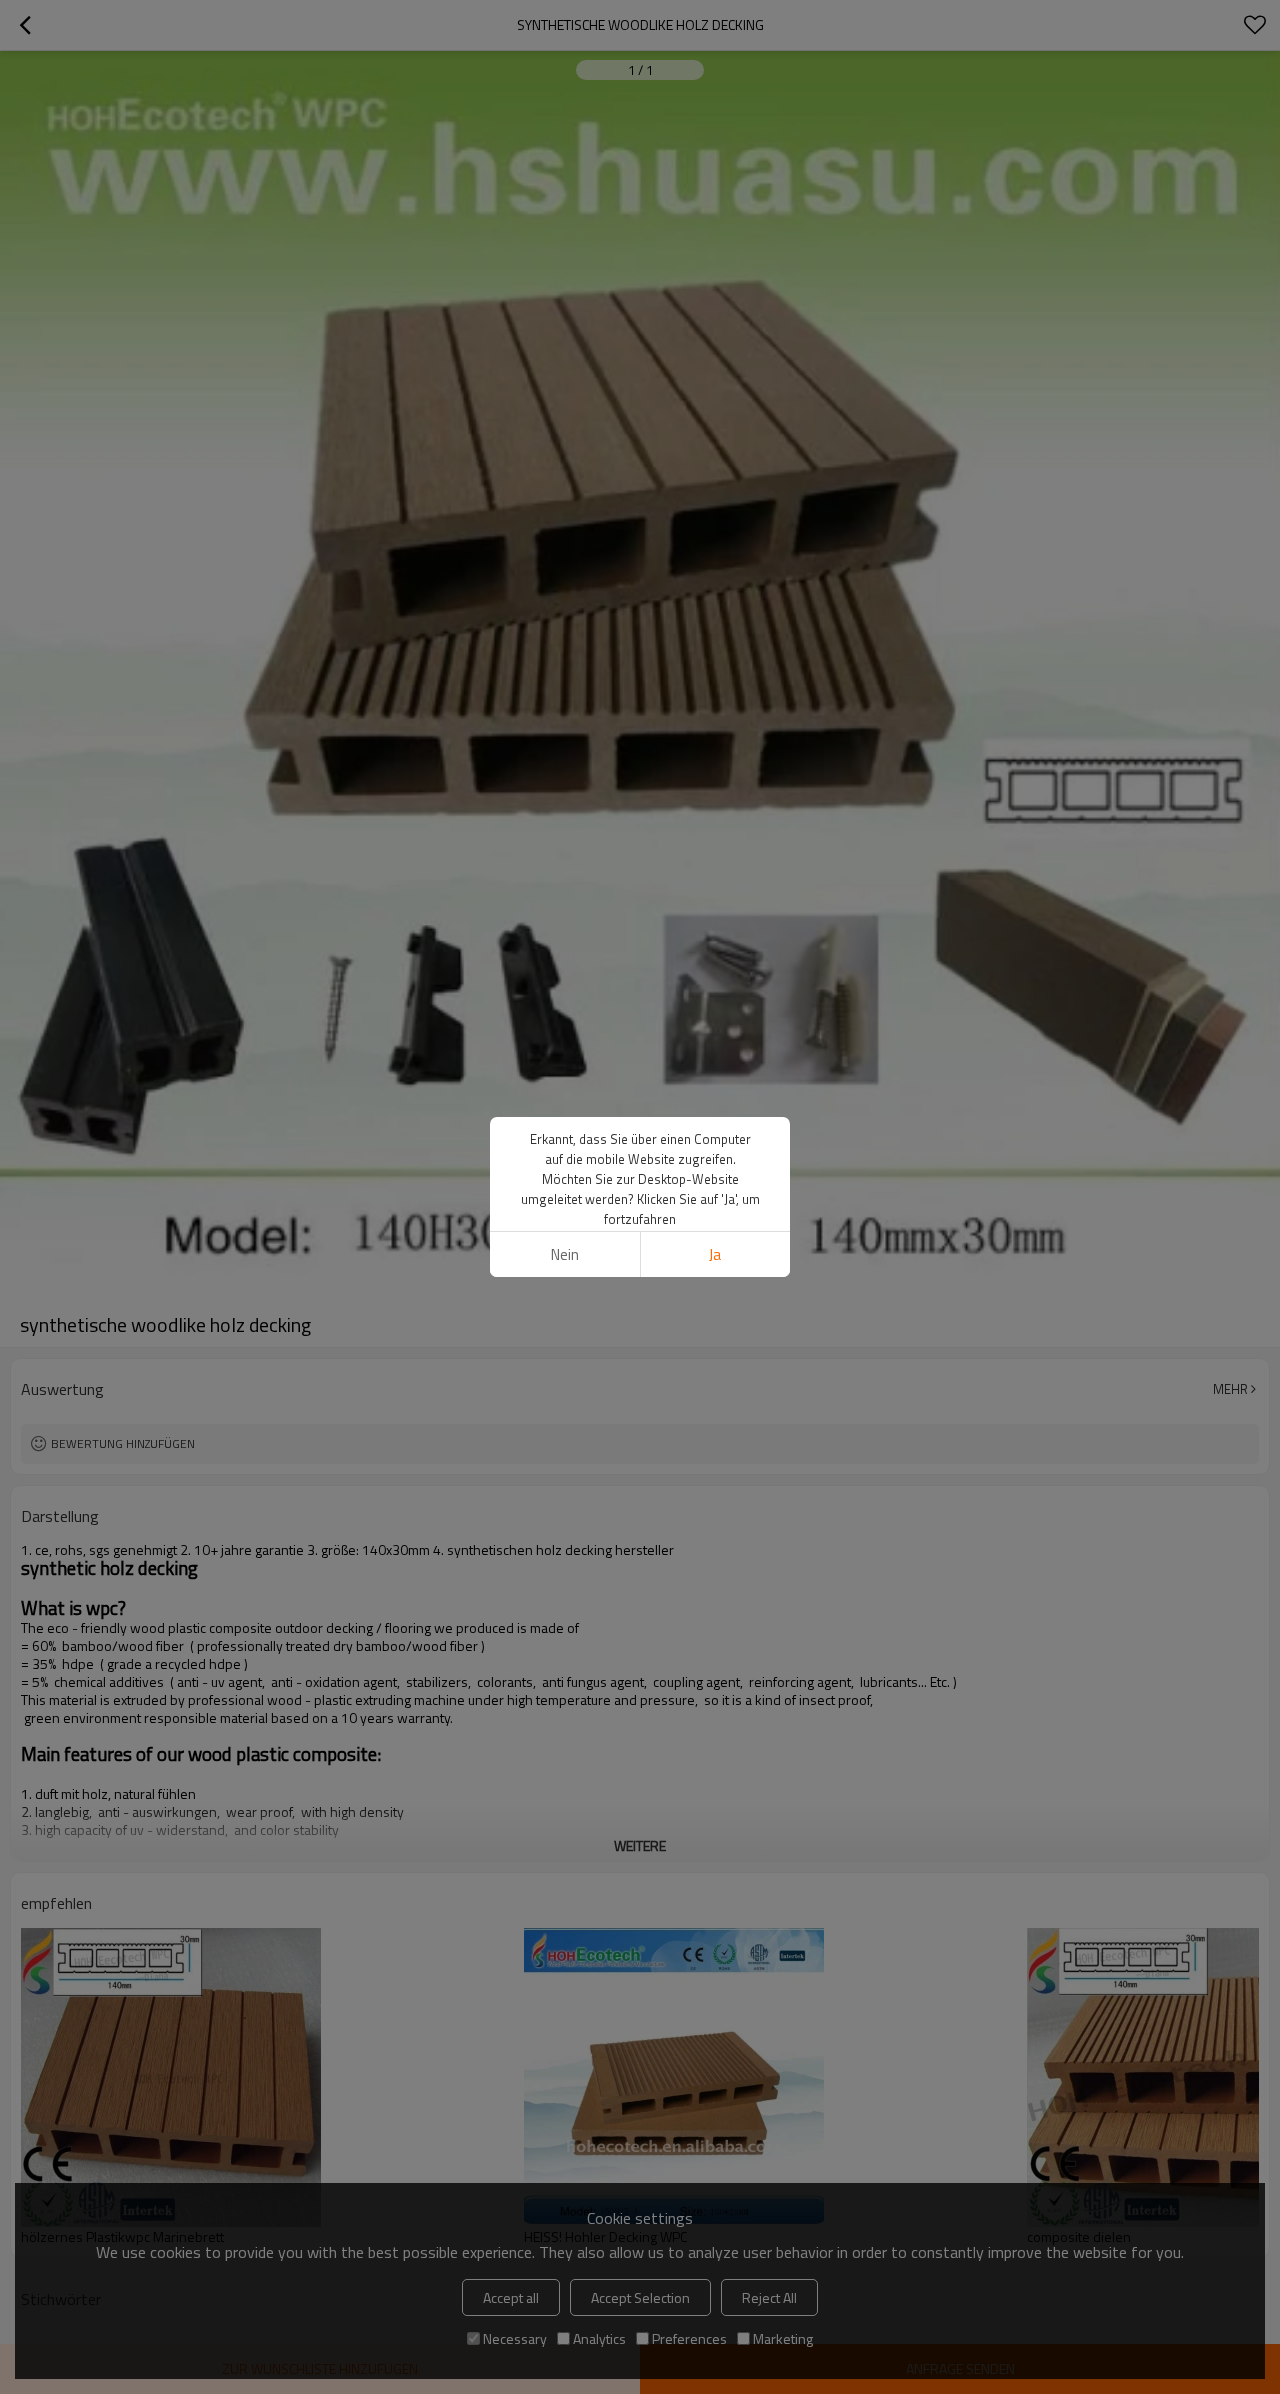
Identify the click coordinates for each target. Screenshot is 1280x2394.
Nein (565, 1254)
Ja (715, 1254)
